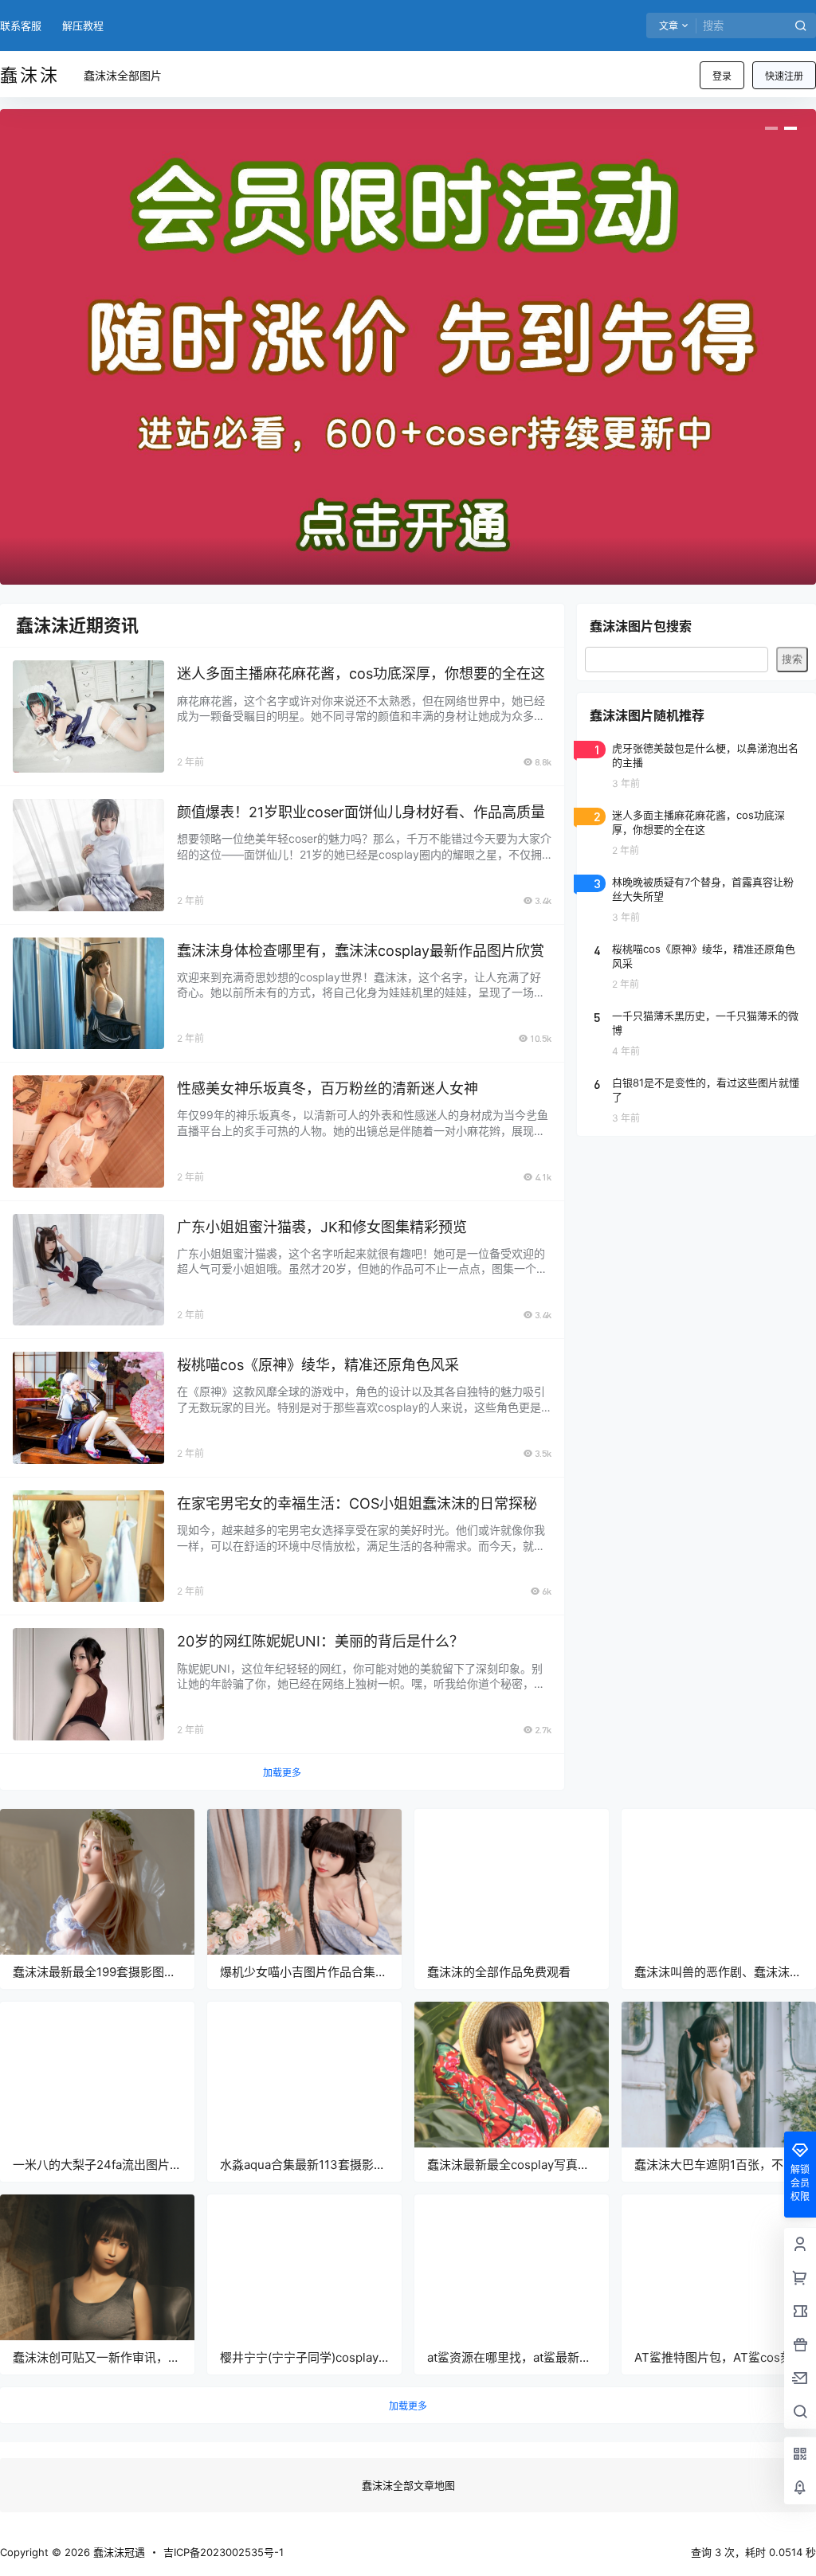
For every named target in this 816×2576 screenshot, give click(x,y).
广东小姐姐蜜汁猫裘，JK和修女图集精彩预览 (322, 1227)
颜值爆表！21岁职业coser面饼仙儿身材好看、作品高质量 (361, 812)
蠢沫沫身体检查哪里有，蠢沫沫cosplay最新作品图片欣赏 (361, 951)
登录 (722, 76)
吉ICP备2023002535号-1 (224, 2552)
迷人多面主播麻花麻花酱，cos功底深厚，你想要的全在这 (361, 673)
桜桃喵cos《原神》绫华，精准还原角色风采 (318, 1365)
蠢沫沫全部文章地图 (408, 2485)
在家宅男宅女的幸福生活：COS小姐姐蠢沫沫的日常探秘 (357, 1503)
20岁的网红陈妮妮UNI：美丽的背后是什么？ (320, 1641)
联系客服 (21, 25)
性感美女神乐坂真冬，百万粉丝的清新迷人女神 (328, 1088)
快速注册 (784, 76)
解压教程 (83, 25)
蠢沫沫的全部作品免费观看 (499, 1972)
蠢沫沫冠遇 (118, 2552)
